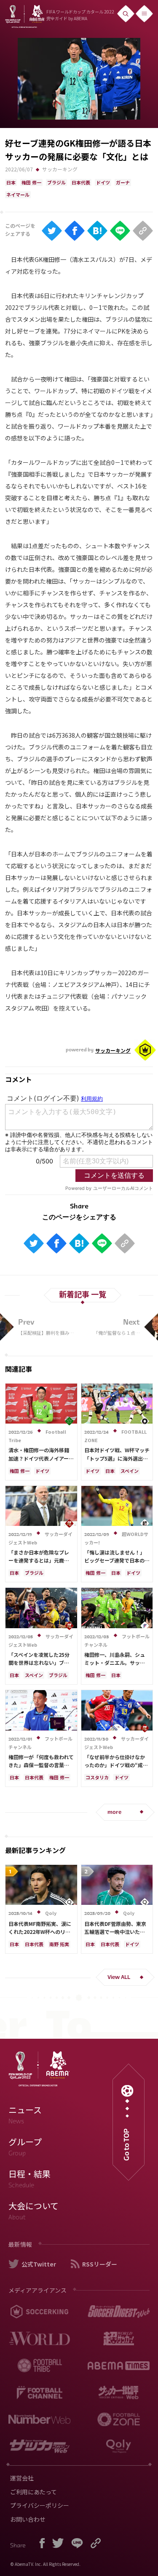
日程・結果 (29, 2179)
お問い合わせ (28, 2519)
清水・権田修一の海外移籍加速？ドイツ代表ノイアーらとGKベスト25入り (41, 1458)
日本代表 (81, 182)
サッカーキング (60, 169)
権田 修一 (31, 182)
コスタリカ (97, 1777)
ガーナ (123, 182)
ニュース (25, 2115)
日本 (11, 182)
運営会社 (22, 2478)
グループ (25, 2147)
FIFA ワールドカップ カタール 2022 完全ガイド (80, 15)
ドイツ (103, 182)
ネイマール (18, 195)
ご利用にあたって (33, 2492)
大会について (33, 2211)
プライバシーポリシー (40, 2505)
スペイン (130, 1471)
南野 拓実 (59, 1944)
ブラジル (56, 182)
